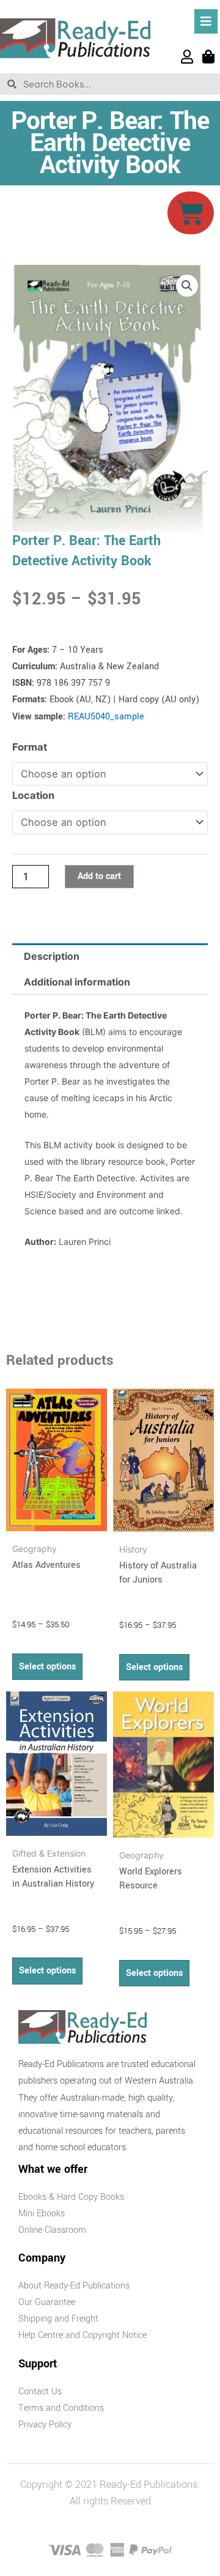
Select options (47, 1667)
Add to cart (99, 876)
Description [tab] (52, 956)
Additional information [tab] (77, 982)
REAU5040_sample (106, 717)
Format (30, 747)
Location (33, 795)
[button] (187, 286)
